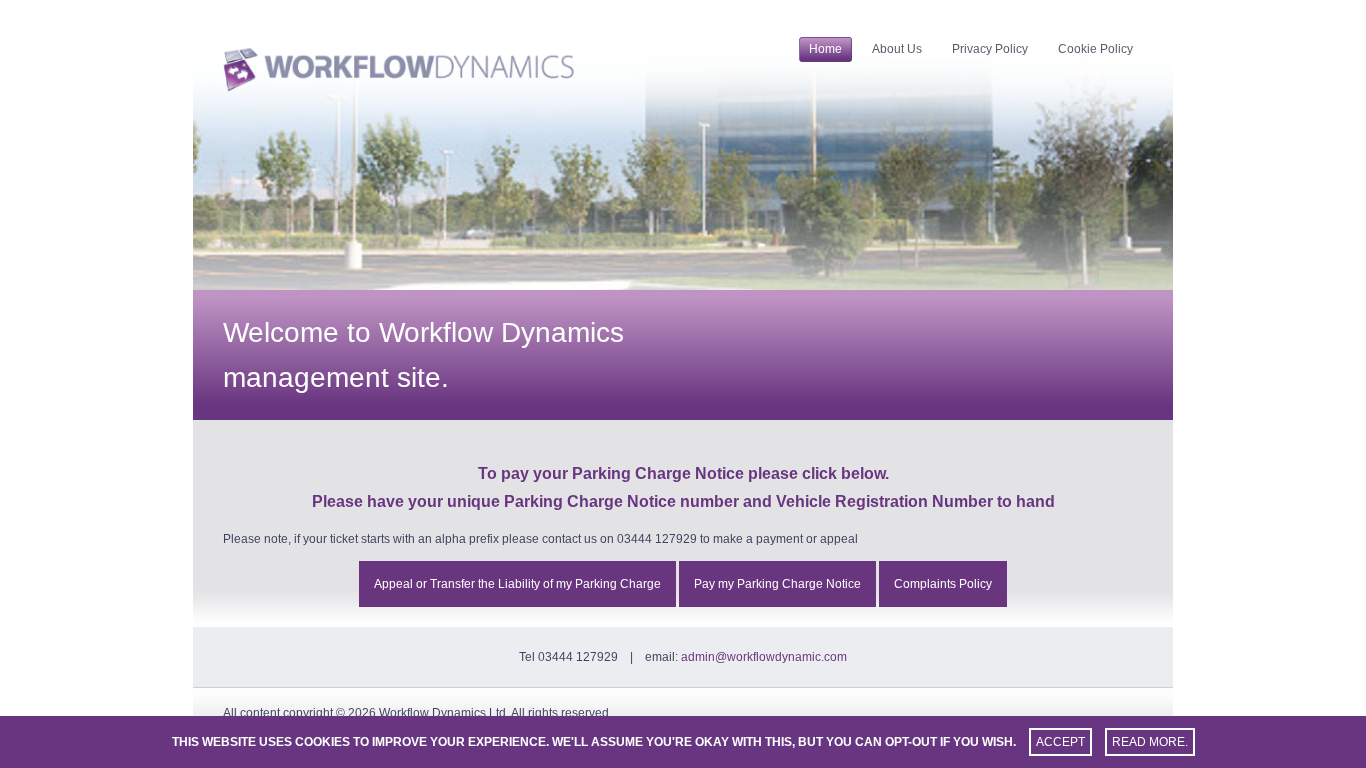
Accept (1060, 742)
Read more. (1150, 742)
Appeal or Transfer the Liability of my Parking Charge (517, 584)
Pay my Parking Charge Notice (777, 584)
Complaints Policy (943, 584)
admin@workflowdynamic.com (764, 657)
